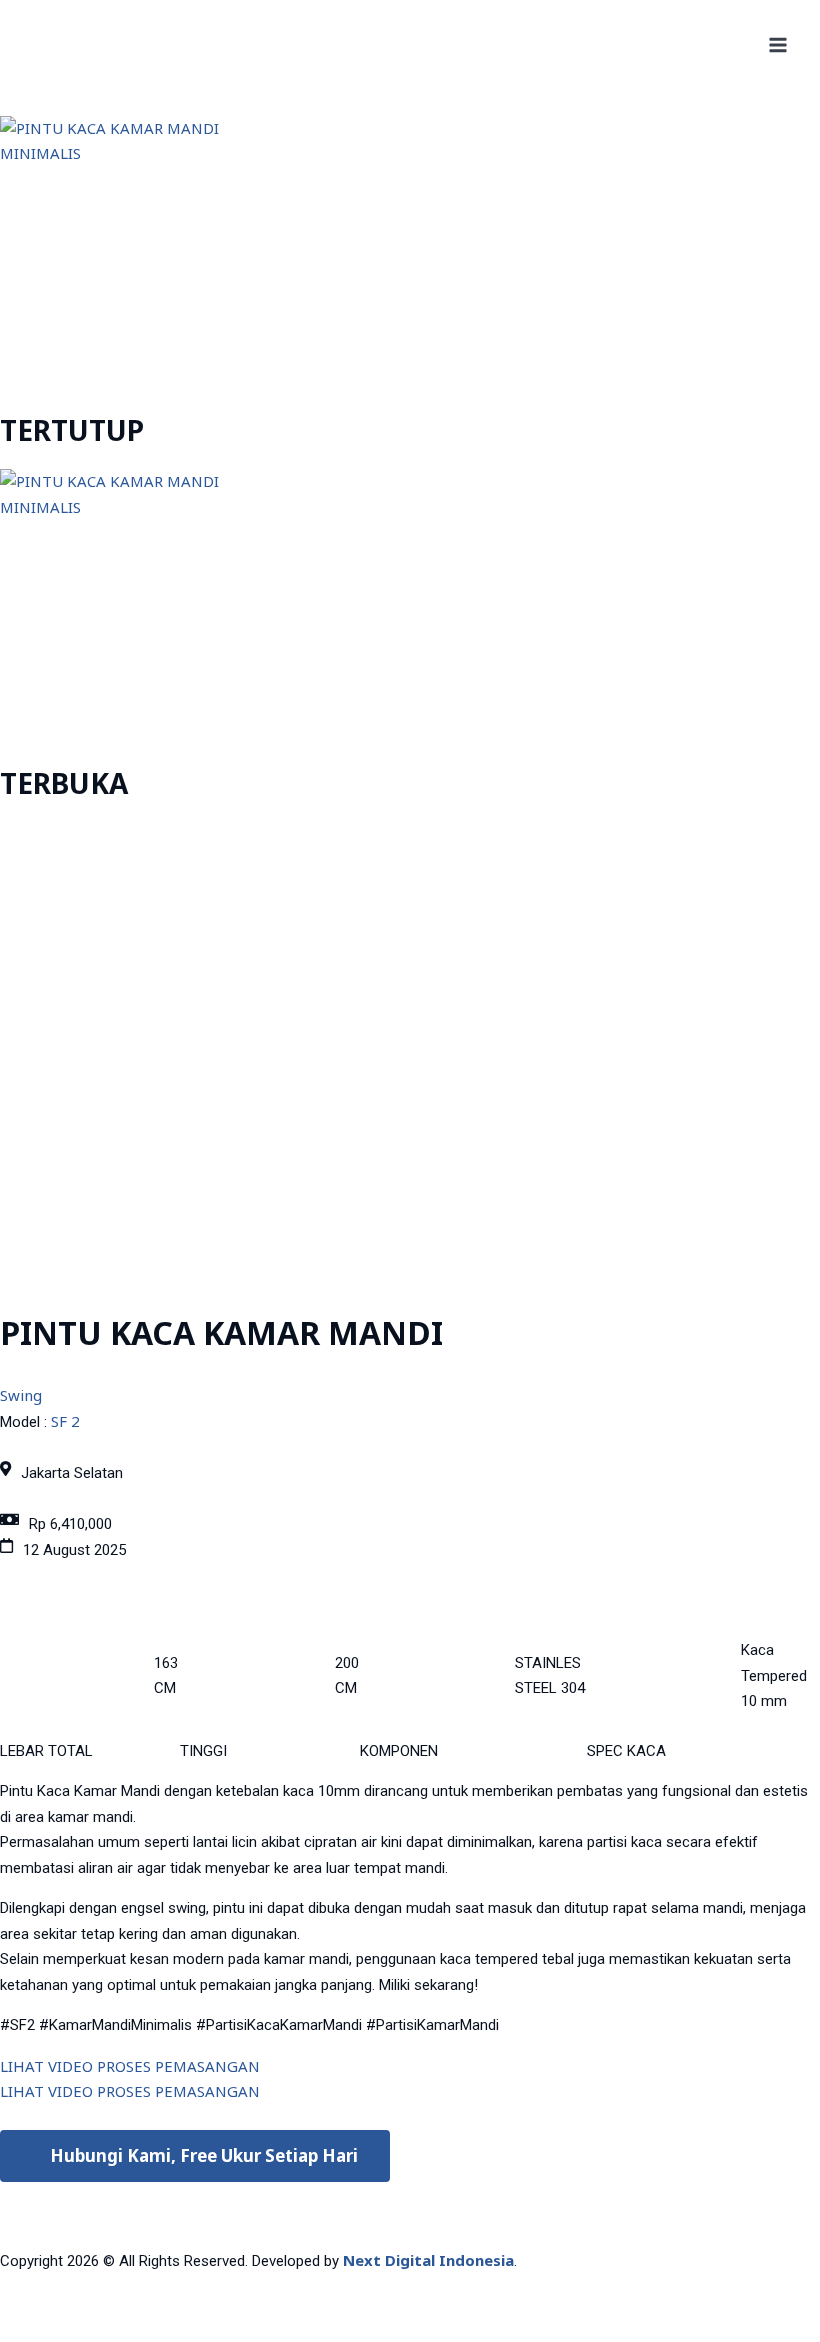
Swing (21, 1395)
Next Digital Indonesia (428, 2260)
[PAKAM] (84, 45)
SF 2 (65, 1421)
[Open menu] (777, 44)
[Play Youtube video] (410, 1053)
